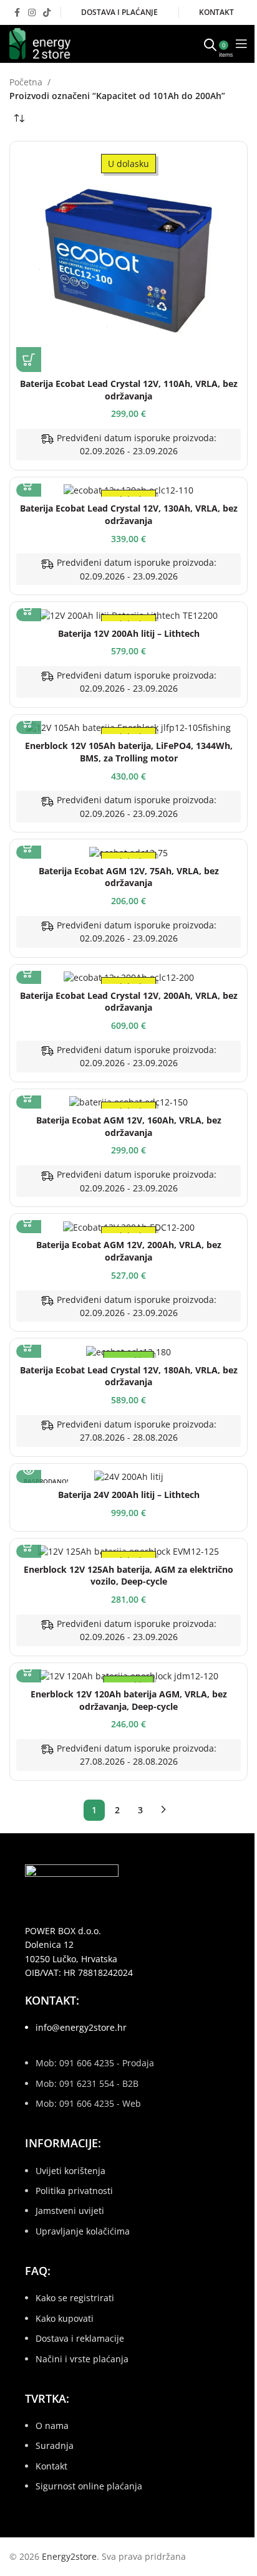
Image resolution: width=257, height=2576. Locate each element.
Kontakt (51, 2466)
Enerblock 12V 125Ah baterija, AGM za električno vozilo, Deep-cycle (128, 1576)
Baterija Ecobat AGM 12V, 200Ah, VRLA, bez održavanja (129, 1251)
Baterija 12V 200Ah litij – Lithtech (129, 633)
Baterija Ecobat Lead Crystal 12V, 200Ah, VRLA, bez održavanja (129, 1002)
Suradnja (55, 2445)
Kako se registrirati (75, 2298)
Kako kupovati (65, 2318)
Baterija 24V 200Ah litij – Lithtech (129, 1495)
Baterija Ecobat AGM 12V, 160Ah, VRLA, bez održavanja (129, 1126)
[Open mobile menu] (241, 44)
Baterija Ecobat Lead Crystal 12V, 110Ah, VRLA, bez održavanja (129, 390)
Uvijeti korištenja (70, 2171)
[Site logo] (40, 43)
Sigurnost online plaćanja (89, 2486)
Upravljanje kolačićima (83, 2231)
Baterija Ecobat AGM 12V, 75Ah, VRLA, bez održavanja (129, 877)
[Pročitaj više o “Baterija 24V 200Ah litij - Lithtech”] (29, 1471)
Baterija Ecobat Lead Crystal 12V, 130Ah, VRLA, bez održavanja (129, 514)
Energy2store (69, 2556)
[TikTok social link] (47, 13)
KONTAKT (216, 12)
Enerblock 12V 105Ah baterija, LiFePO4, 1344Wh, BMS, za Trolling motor (129, 752)
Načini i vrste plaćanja (82, 2359)
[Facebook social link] (17, 13)
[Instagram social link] (32, 13)
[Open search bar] (210, 44)
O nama (52, 2426)
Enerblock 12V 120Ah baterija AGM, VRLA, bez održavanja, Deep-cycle (129, 1700)
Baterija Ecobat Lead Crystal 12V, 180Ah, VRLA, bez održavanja (129, 1376)
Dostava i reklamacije (80, 2338)
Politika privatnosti (74, 2191)
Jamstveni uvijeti (70, 2211)
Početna (26, 82)
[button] (29, 360)
